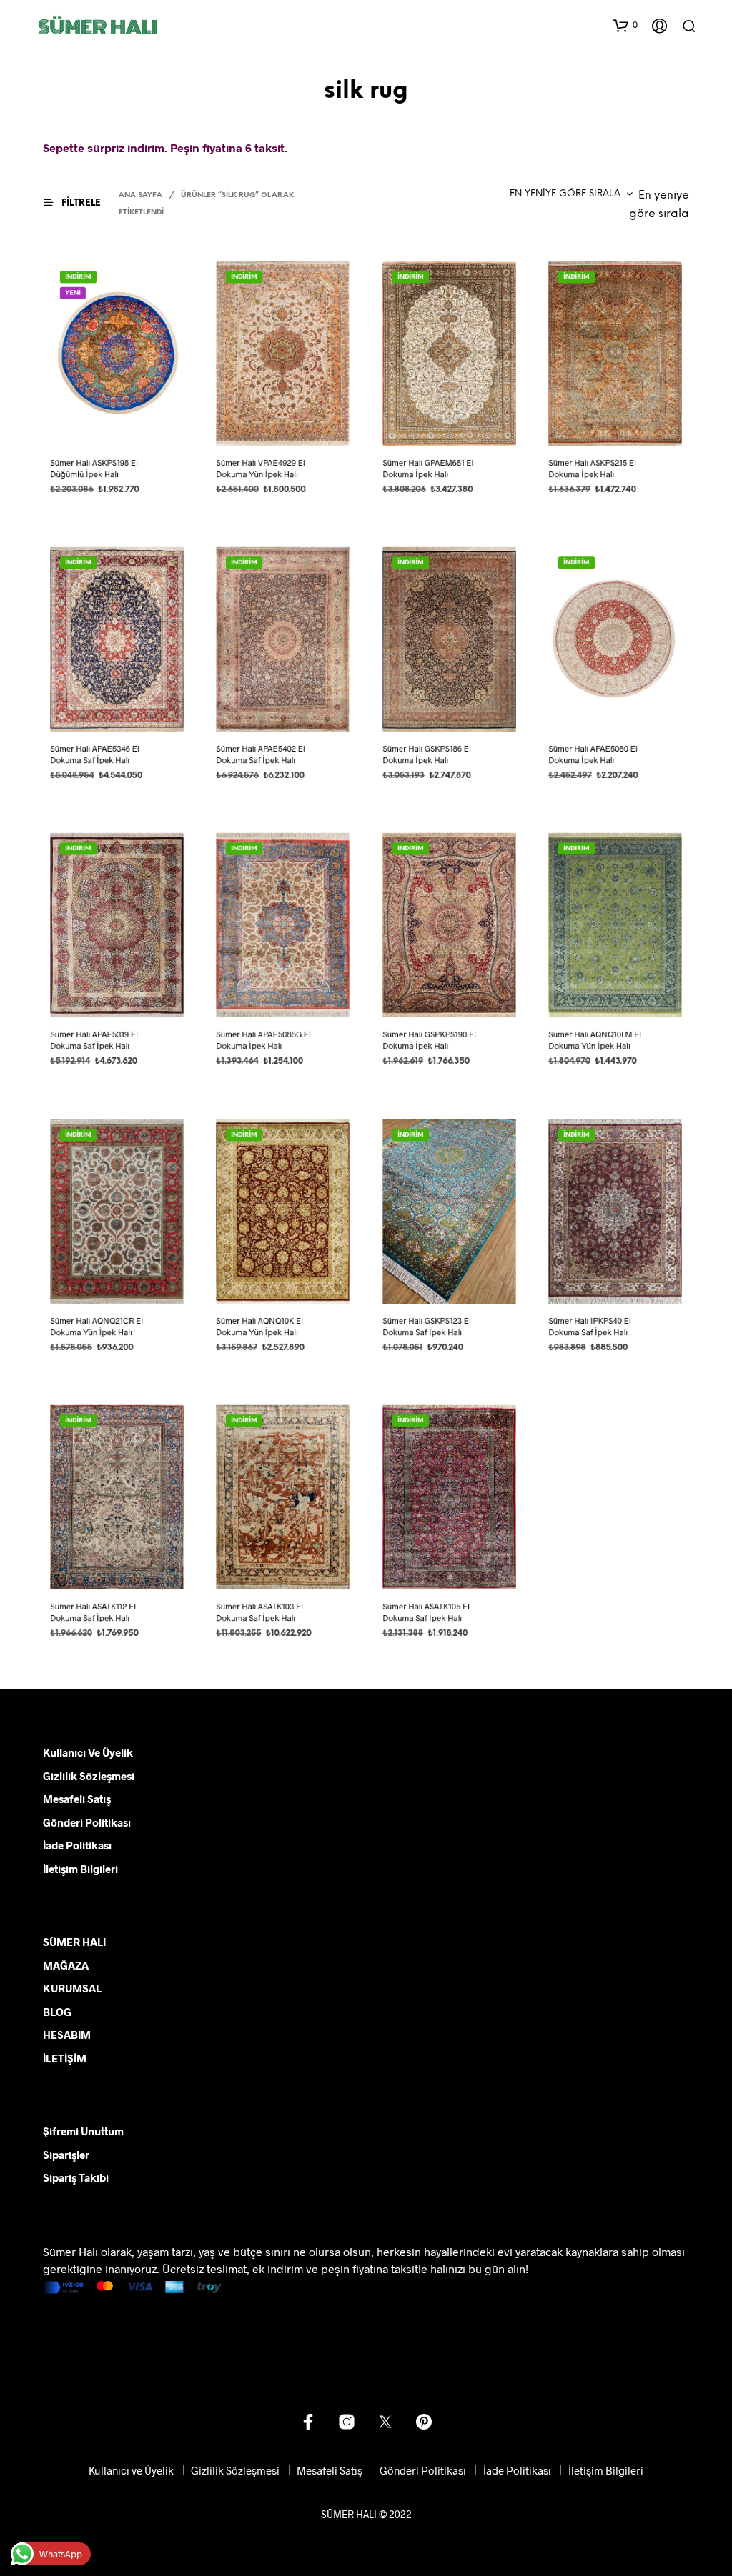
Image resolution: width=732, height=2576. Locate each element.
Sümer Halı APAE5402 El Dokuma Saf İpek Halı (261, 754)
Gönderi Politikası (87, 1822)
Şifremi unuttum (83, 2131)
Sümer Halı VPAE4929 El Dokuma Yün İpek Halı (261, 468)
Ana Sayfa (140, 195)
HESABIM (67, 2035)
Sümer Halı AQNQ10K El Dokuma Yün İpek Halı (260, 1326)
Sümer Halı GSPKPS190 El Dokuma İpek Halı (429, 1040)
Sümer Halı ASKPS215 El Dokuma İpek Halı (592, 468)
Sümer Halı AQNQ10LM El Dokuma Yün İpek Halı (595, 1040)
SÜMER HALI (74, 1942)
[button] (625, 25)
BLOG (57, 2012)
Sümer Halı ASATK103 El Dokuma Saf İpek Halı (260, 1613)
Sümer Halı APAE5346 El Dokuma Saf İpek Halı (94, 754)
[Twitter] (385, 2422)
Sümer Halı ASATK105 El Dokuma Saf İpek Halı (426, 1613)
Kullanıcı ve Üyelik (88, 1752)
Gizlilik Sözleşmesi (89, 1776)
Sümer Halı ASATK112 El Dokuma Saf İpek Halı (93, 1613)
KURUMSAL (72, 1988)
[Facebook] (308, 2422)
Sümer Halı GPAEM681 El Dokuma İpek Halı (428, 468)
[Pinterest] (424, 2422)
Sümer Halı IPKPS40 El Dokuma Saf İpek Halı (589, 1326)
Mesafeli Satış (77, 1799)
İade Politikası (77, 1845)
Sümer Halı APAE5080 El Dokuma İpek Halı (593, 754)
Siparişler (66, 2155)
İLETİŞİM (65, 2058)
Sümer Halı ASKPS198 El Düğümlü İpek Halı (94, 468)
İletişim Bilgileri (80, 1869)
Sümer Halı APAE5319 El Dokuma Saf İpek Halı (94, 1040)
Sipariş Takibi (76, 2177)
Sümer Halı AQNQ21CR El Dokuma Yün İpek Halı (97, 1326)
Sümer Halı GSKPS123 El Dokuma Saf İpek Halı (426, 1326)
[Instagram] (347, 2422)
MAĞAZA (66, 1965)
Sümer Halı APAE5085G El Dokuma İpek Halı (264, 1040)
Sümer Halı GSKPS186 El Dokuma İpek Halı (426, 754)
